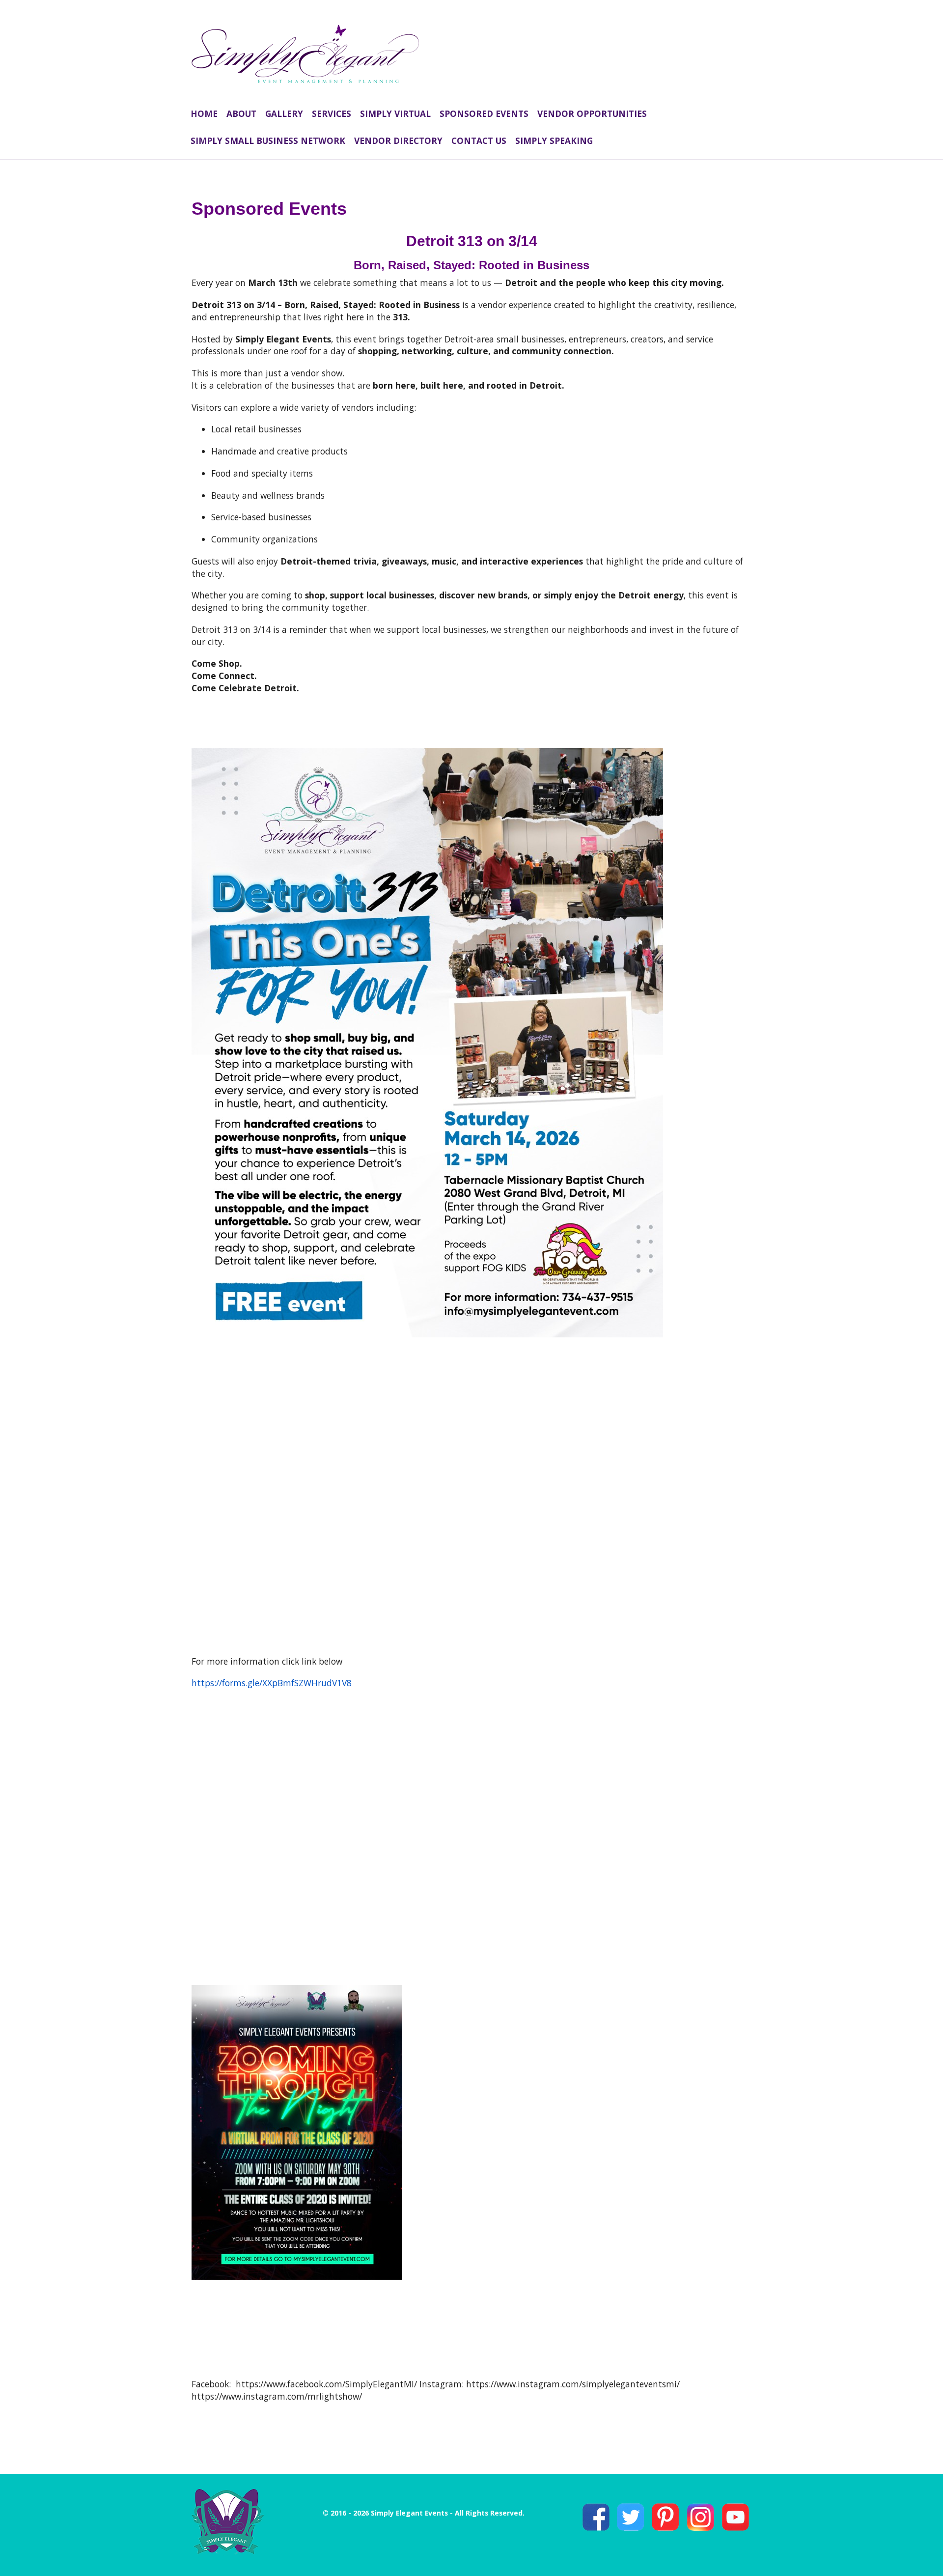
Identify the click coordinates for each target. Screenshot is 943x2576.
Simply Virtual (395, 113)
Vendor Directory (398, 141)
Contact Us (479, 141)
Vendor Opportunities (592, 113)
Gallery (284, 113)
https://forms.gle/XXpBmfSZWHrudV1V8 (272, 1683)
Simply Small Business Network (268, 141)
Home (204, 113)
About (241, 113)
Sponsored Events (484, 113)
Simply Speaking (554, 141)
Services (332, 113)
